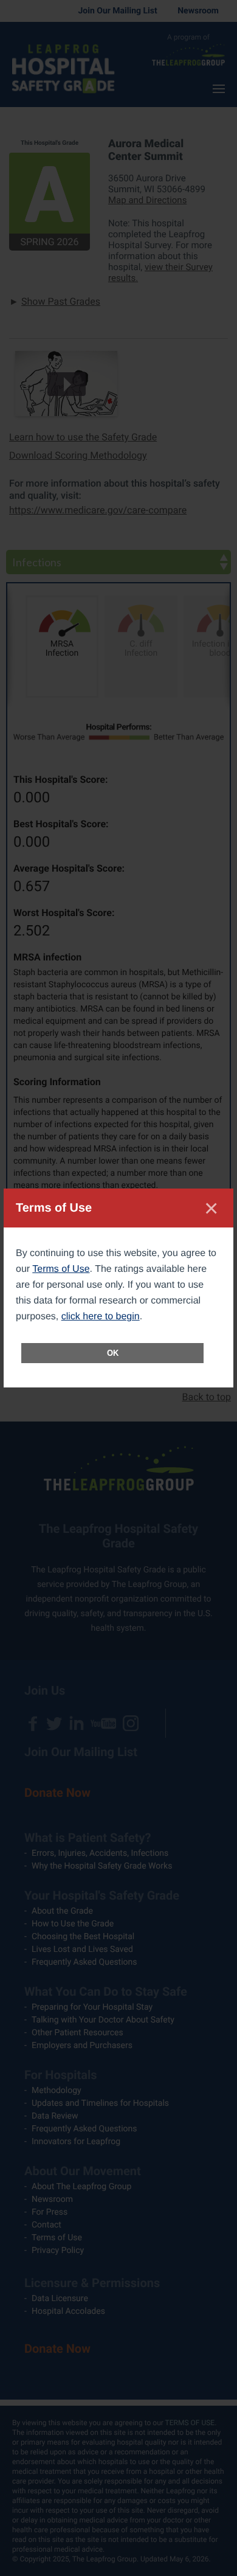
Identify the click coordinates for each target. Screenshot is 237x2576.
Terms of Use (61, 1269)
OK (113, 1353)
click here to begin (101, 1317)
